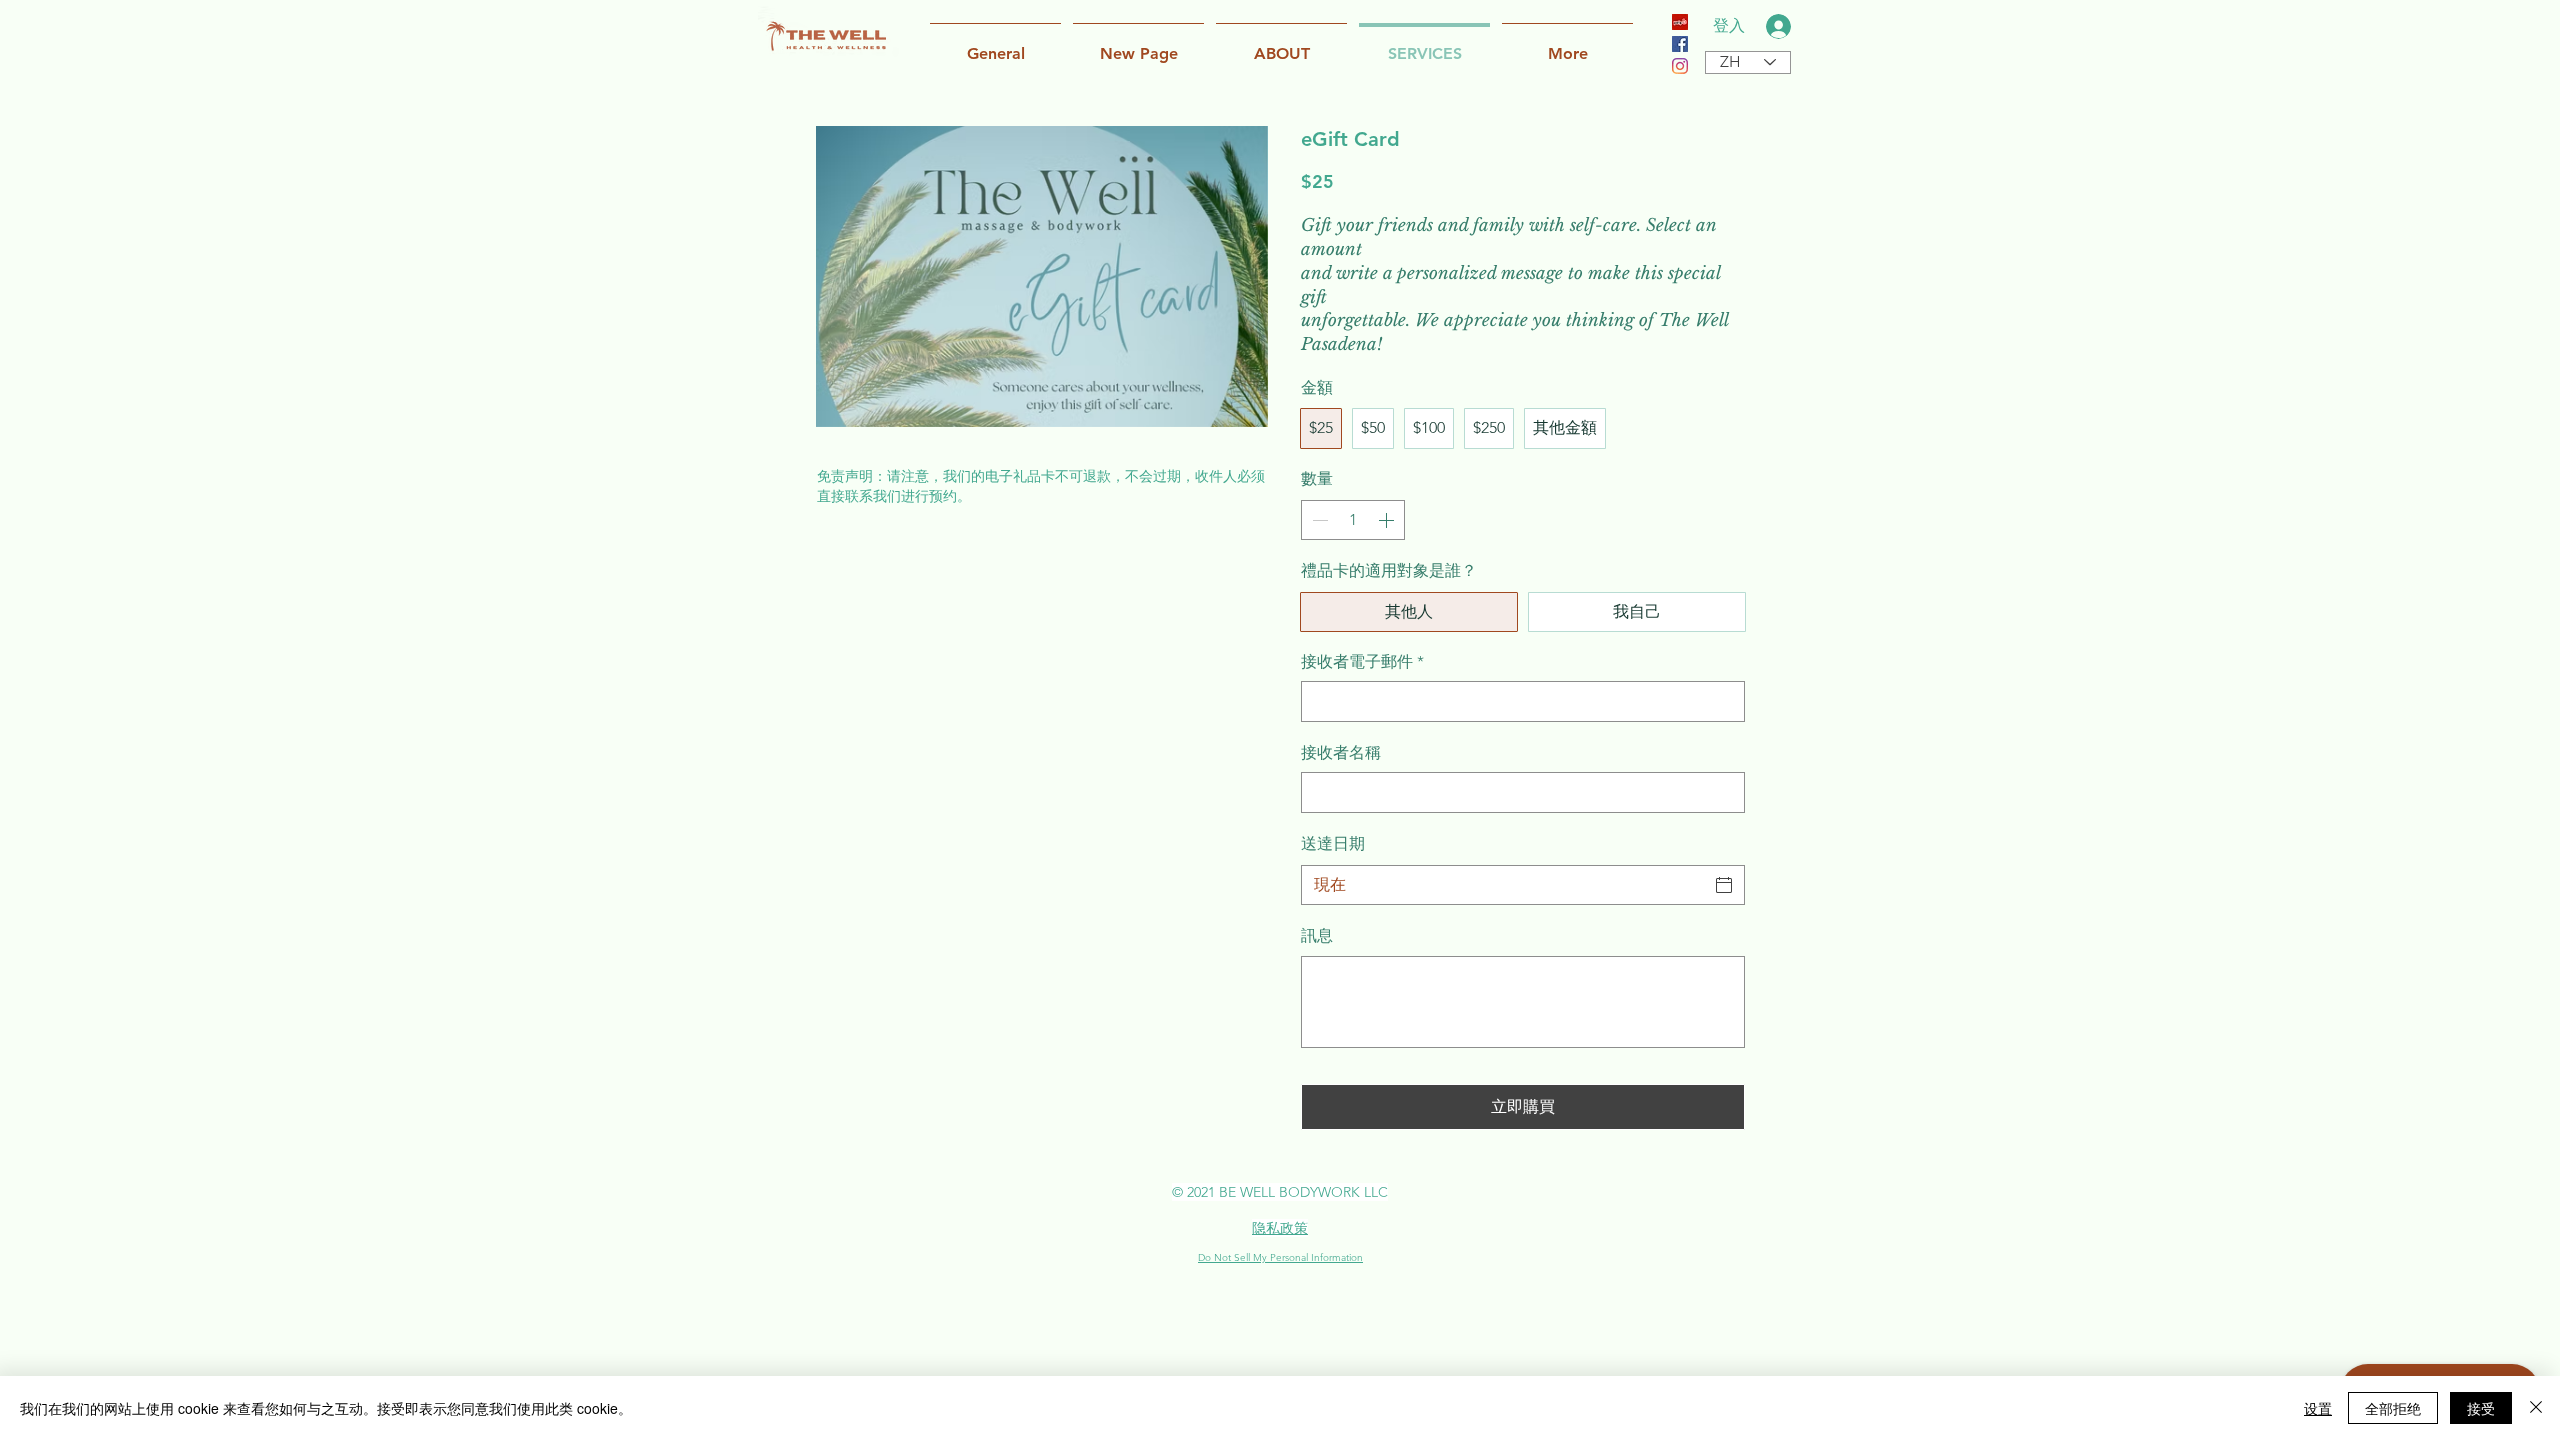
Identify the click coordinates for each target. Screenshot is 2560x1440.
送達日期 (1333, 843)
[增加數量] (1388, 520)
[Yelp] (1680, 22)
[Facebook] (1680, 44)
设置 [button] (2318, 1408)
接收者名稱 (1341, 752)
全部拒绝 (2393, 1408)
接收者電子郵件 (1362, 661)
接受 (2481, 1408)
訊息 (1317, 935)
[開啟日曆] (1724, 885)
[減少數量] (1318, 520)
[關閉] (2536, 1408)
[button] (1281, 44)
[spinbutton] (1353, 520)
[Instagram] (1680, 66)
